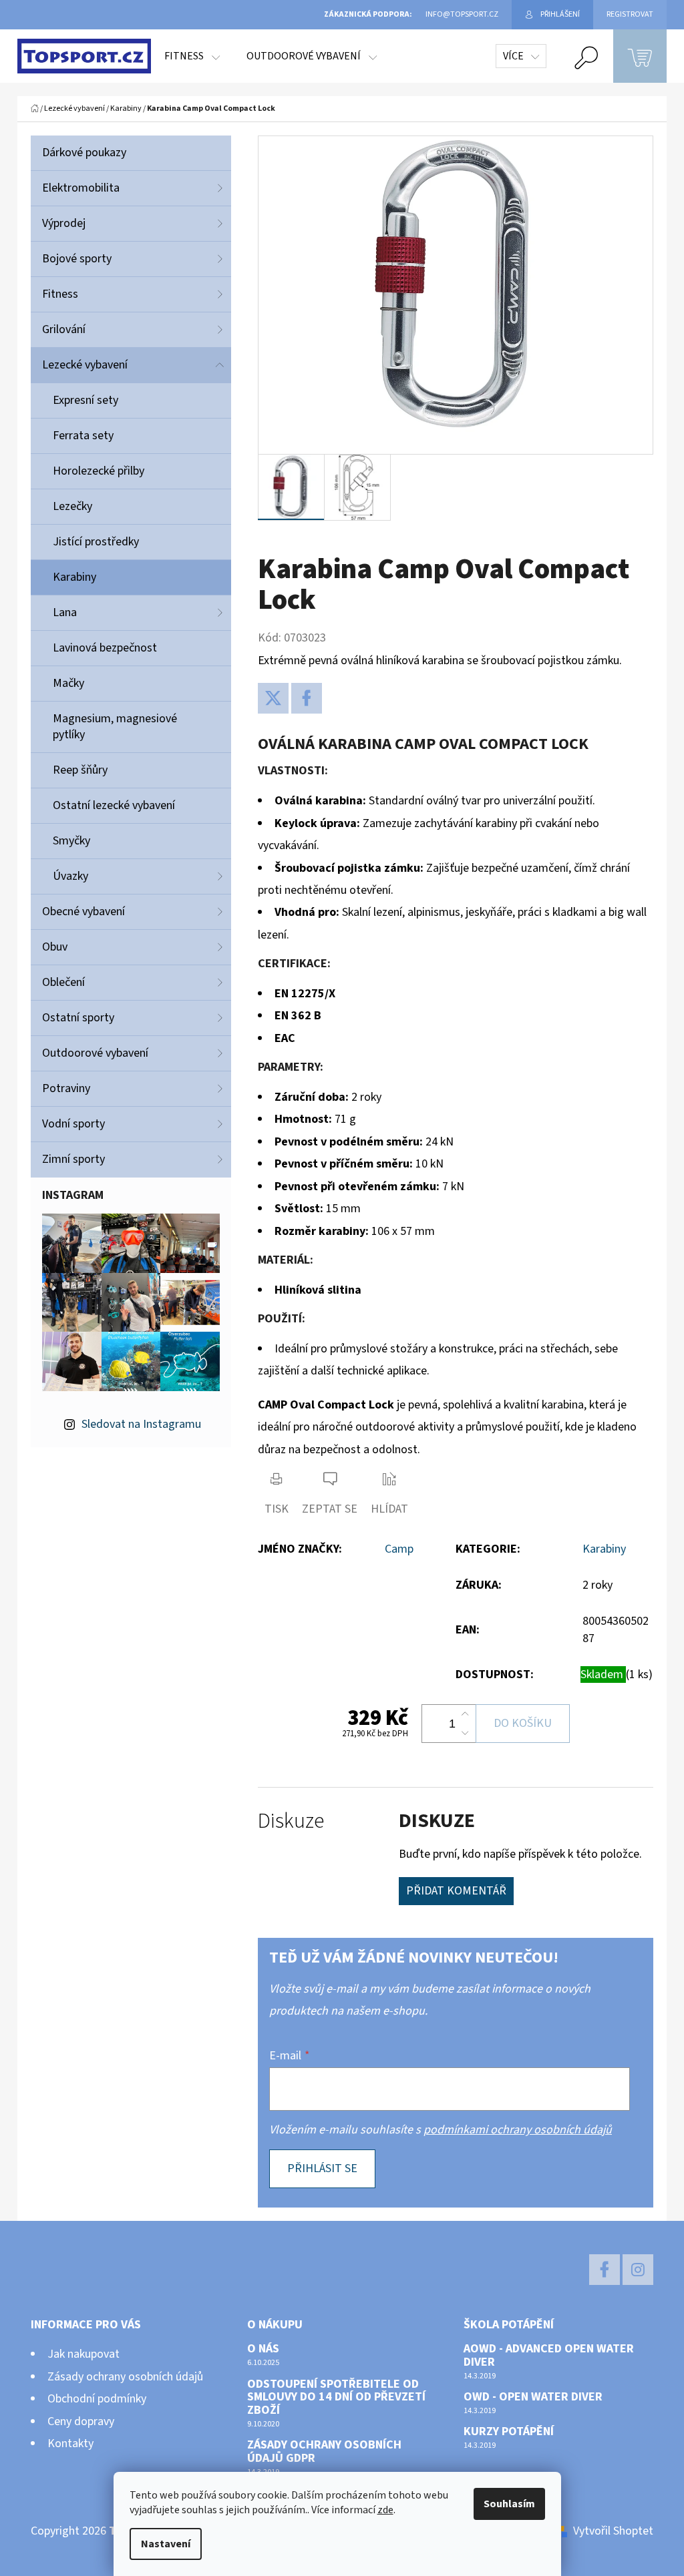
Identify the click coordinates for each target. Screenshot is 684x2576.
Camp (399, 1549)
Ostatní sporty (78, 1018)
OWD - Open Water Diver (533, 2397)
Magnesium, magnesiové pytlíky (115, 727)
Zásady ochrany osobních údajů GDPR (324, 2452)
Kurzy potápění (509, 2432)
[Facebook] (307, 698)
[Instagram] (638, 2270)
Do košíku (523, 1723)
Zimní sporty (73, 1159)
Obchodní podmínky (97, 2399)
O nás (263, 2349)
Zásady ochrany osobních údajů (125, 2377)
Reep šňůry (80, 770)
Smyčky (71, 841)
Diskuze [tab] (291, 1821)
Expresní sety (85, 400)
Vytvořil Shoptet (613, 2531)
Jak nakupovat (83, 2354)
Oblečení (63, 982)
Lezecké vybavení (85, 365)
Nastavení (166, 2544)
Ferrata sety (83, 436)
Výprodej (64, 223)
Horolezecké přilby (99, 471)
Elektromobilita (81, 188)
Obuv (55, 947)
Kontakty (70, 2443)
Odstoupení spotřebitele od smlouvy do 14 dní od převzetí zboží (336, 2397)
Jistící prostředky (96, 542)
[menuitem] (192, 56)
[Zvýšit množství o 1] (465, 1714)
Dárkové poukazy (84, 153)
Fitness (60, 294)
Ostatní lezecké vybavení (114, 805)
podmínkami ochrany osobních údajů (518, 2130)
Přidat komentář (456, 1891)
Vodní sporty (73, 1124)
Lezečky (72, 506)
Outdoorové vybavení (95, 1053)
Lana (65, 612)
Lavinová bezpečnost (105, 648)
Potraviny (66, 1088)
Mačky (68, 683)
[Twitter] (273, 698)
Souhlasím (509, 2504)
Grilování (64, 329)
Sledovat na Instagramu (141, 1424)
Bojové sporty (77, 259)
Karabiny (74, 577)
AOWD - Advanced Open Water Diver (549, 2356)
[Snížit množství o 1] (465, 1733)
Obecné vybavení (83, 912)
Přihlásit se (322, 2168)
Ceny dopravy (81, 2421)
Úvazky (70, 876)
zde (385, 2510)
